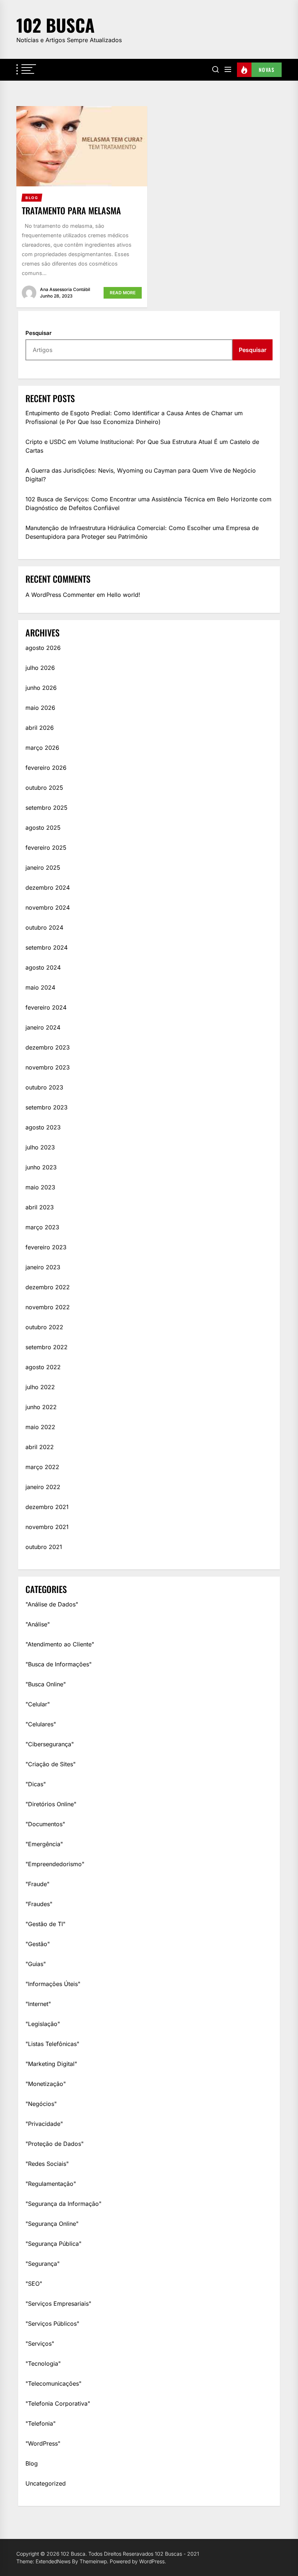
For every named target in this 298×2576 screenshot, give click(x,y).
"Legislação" (43, 2024)
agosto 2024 (43, 967)
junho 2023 (41, 1167)
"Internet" (38, 2004)
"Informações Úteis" (53, 1984)
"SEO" (34, 2284)
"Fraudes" (39, 1904)
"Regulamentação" (51, 2184)
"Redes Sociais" (47, 2164)
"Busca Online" (46, 1684)
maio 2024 (40, 987)
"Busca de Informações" (59, 1664)
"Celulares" (41, 1724)
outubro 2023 (44, 1087)
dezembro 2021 (47, 1507)
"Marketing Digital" (51, 2064)
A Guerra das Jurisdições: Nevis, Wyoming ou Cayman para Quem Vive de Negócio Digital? (141, 475)
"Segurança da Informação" (63, 2204)
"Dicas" (36, 1784)
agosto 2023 (43, 1127)
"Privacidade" (44, 2124)
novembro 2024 (48, 907)
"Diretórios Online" (51, 1804)
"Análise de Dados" (52, 1604)
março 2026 (42, 748)
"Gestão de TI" (45, 1924)
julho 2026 (40, 668)
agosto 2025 (43, 828)
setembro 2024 (47, 947)
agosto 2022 (43, 1367)
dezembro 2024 (48, 887)
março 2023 (42, 1227)
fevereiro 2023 (46, 1247)
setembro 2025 (47, 808)
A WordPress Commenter (60, 595)
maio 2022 (40, 1427)
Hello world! (124, 595)
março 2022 (42, 1467)
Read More (123, 293)
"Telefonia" (41, 2423)
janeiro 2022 (43, 1487)
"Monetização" (46, 2084)
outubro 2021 (44, 1547)
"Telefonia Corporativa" (58, 2403)
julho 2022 (40, 1387)
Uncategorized (46, 2483)
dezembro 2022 (48, 1287)
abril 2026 (40, 728)
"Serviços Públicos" (52, 2324)
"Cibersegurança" (50, 1744)
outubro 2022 (44, 1327)
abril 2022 (40, 1447)
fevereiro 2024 (46, 1007)
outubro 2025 (44, 788)
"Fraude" (37, 1884)
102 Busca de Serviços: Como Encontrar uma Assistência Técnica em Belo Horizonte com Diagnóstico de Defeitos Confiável (148, 504)
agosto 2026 (43, 648)
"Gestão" (38, 1944)
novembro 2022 (48, 1307)
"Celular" (38, 1704)
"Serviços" (40, 2344)
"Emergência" (44, 1844)
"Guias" (36, 1964)
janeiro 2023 (43, 1267)
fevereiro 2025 (46, 848)
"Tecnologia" (43, 2363)
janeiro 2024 (43, 1027)
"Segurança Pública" (53, 2244)
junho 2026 (41, 688)
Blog (32, 2463)
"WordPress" (43, 2443)
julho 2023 (40, 1147)
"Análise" (38, 1624)
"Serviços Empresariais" (58, 2304)
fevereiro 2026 (46, 768)
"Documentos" (45, 1824)
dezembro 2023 (48, 1047)
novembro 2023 (48, 1067)
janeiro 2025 (43, 868)
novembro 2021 (47, 1527)
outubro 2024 (44, 927)
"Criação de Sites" (51, 1764)
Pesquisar (39, 333)
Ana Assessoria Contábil (65, 289)
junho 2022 (41, 1407)
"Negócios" (41, 2104)
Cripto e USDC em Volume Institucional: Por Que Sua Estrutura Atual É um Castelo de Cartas (142, 446)
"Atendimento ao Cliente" (60, 1644)
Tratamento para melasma (71, 210)
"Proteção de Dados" (55, 2144)
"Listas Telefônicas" (52, 2044)
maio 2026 (40, 708)
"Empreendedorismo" (55, 1864)
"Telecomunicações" (53, 2383)
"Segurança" (43, 2264)
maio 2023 (40, 1187)
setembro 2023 (47, 1107)
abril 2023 (40, 1207)
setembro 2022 (47, 1347)
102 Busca (55, 25)
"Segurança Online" (52, 2224)
